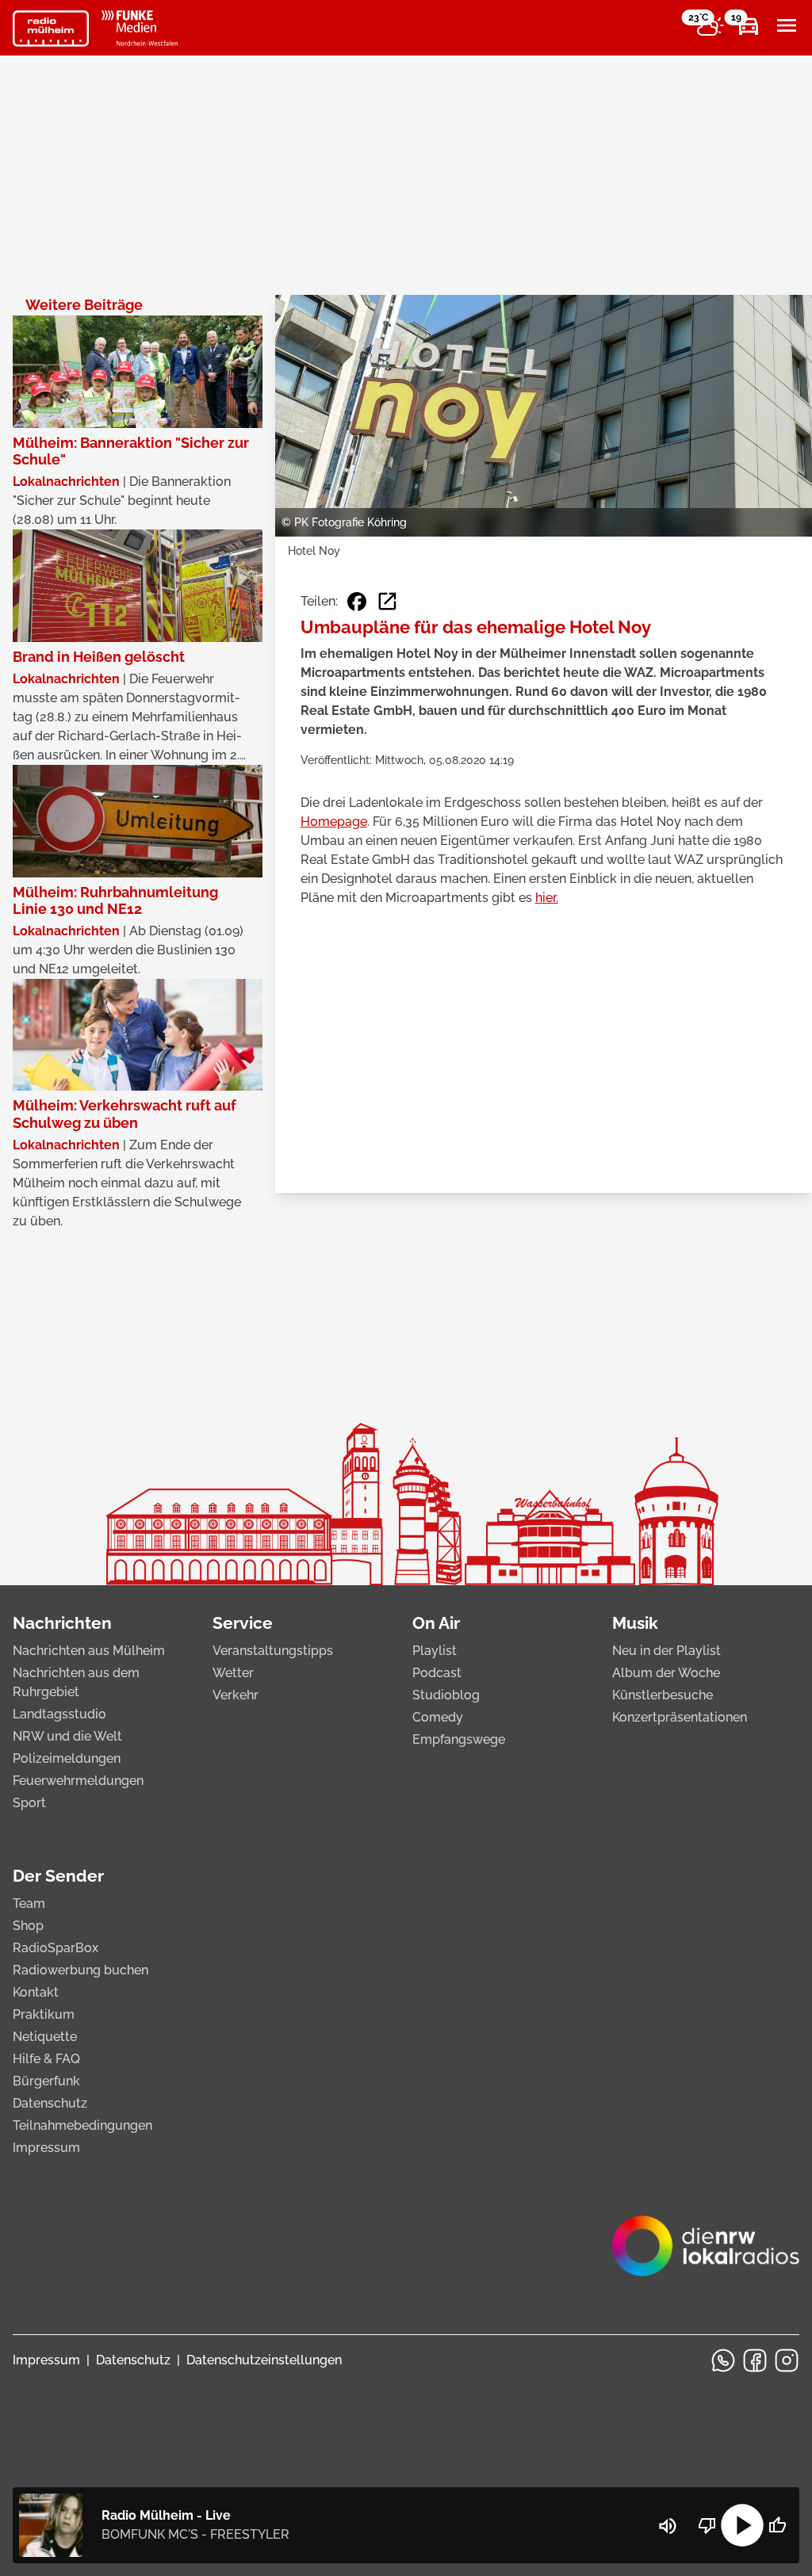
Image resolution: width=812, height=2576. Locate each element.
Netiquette (45, 2037)
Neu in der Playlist (666, 1651)
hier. (547, 898)
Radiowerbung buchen (80, 1970)
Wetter (233, 1673)
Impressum (46, 2148)
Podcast (437, 1673)
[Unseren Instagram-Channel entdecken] (787, 2360)
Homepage (334, 822)
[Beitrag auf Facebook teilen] (357, 602)
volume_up (668, 2526)
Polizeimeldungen (67, 1758)
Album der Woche (666, 1673)
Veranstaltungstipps (273, 1651)
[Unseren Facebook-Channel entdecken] (755, 2360)
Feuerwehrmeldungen (78, 1781)
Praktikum (44, 2014)
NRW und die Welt (67, 1736)
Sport (29, 1803)
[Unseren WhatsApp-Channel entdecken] (723, 2360)
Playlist (435, 1651)
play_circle (742, 2525)
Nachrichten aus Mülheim (89, 1651)
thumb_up (777, 2525)
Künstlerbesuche (663, 1695)
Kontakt (36, 1992)
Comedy (438, 1717)
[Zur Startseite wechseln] (51, 29)
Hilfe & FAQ (46, 2059)
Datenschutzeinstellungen (264, 2360)
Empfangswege (459, 1739)
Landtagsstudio (59, 1714)
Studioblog (446, 1695)
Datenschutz (50, 2103)
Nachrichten (62, 1623)
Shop (28, 1926)
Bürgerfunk (46, 2081)
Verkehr (236, 1695)
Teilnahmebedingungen (82, 2125)
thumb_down (707, 2525)
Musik (635, 1623)
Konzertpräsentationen (680, 1717)
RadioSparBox (56, 1948)
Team (29, 1903)
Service (243, 1623)
